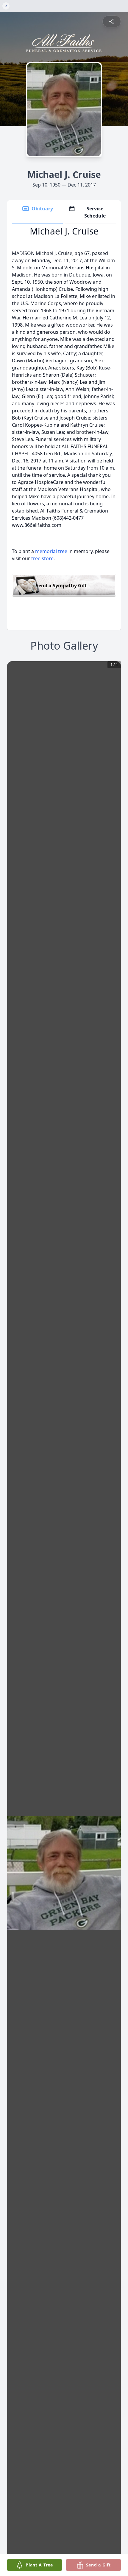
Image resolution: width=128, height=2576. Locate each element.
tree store (42, 558)
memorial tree (51, 551)
